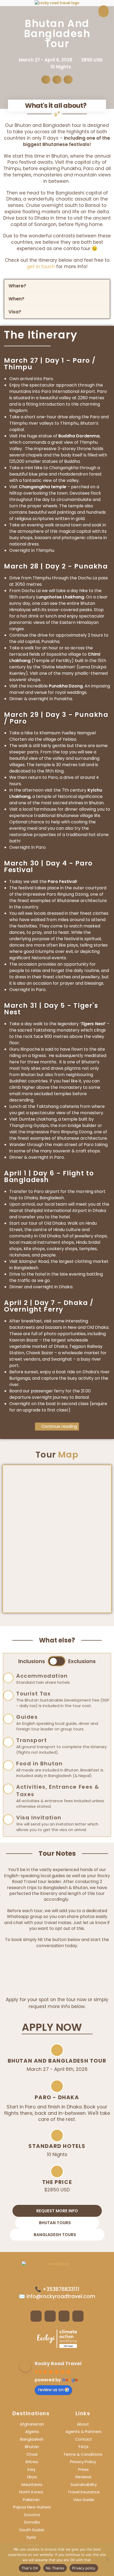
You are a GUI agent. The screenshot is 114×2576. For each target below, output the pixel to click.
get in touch (41, 267)
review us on (51, 2390)
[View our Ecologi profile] (57, 2339)
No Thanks (55, 2568)
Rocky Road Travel (58, 2363)
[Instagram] (50, 2316)
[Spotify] (64, 2316)
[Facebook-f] (36, 2316)
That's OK (30, 2568)
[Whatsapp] (78, 2316)
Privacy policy (84, 2568)
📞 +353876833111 (57, 2289)
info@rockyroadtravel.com (60, 2296)
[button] (46, 80)
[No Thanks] (107, 2559)
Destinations (31, 2413)
